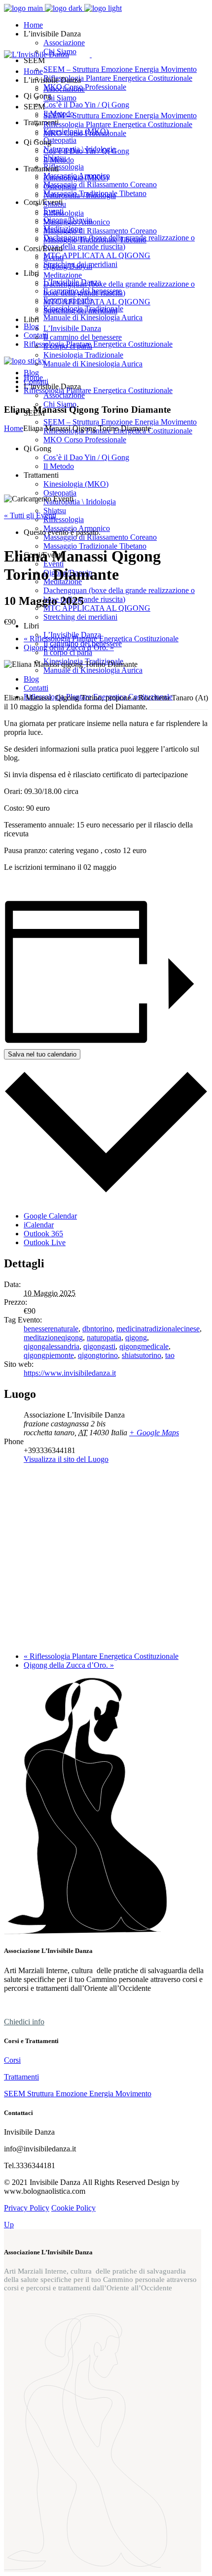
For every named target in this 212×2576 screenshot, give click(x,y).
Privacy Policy (27, 2208)
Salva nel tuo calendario (42, 1054)
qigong (136, 1338)
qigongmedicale (144, 1346)
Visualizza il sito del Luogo (66, 1459)
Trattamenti (21, 2077)
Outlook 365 (43, 1234)
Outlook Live (45, 1242)
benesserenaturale (51, 1329)
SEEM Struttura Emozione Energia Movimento (78, 2094)
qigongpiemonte (49, 1355)
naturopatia (104, 1338)
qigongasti (99, 1346)
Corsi (12, 2060)
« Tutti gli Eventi (30, 515)
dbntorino (97, 1329)
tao (170, 1355)
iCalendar (39, 1225)
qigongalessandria (52, 1346)
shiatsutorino (141, 1355)
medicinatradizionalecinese (158, 1329)
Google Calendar (50, 1216)
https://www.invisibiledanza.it (70, 1373)
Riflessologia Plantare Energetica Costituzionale (101, 639)
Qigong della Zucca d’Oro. (69, 647)
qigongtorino (98, 1355)
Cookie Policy (73, 2208)
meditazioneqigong (53, 1338)
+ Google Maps (154, 1433)
